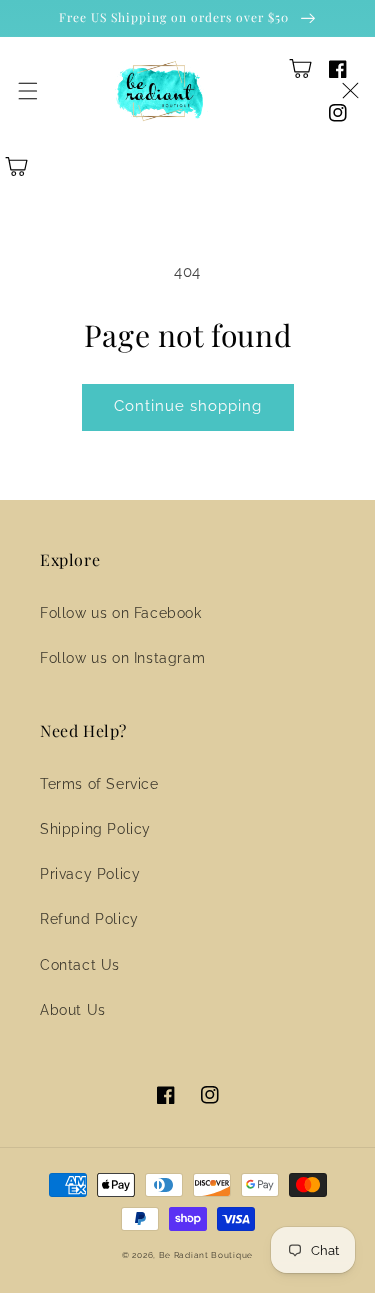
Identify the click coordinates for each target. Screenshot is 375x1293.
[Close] (350, 91)
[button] (28, 91)
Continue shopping (188, 406)
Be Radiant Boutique (206, 1255)
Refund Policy (89, 919)
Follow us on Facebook (121, 613)
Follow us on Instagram (122, 658)
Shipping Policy (95, 829)
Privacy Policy (90, 874)
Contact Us (80, 965)
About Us (73, 1010)
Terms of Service (99, 784)
